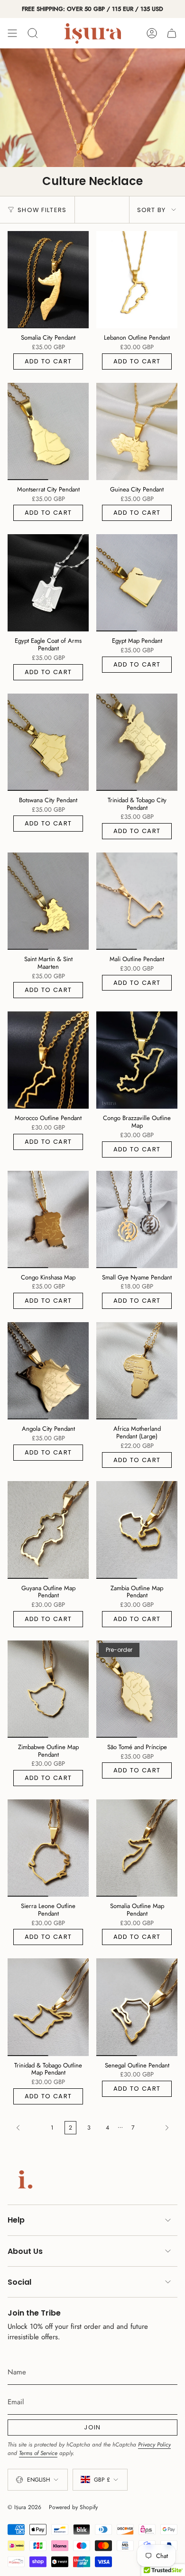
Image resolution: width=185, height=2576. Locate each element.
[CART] (172, 33)
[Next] (158, 2128)
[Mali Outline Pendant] (137, 901)
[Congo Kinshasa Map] (48, 1219)
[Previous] (27, 2128)
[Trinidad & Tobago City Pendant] (137, 742)
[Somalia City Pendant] (48, 280)
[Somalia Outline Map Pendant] (137, 1848)
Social (19, 2282)
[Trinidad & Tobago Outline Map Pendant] (48, 2007)
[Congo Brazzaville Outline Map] (137, 1060)
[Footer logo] (23, 2179)
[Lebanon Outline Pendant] (137, 280)
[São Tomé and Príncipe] (137, 1689)
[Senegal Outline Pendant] (137, 2007)
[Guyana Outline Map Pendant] (48, 1530)
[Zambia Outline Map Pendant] (137, 1530)
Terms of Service (38, 2453)
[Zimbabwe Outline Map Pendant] (48, 1689)
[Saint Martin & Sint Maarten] (48, 901)
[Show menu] (12, 33)
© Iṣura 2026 (24, 2507)
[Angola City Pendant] (48, 1371)
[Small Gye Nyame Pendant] (137, 1219)
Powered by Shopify (73, 2507)
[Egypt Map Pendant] (137, 583)
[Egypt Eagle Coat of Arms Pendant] (48, 583)
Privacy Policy (154, 2445)
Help (16, 2220)
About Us (25, 2251)
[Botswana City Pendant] (48, 742)
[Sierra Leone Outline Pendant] (48, 1848)
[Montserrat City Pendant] (48, 431)
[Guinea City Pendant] (137, 431)
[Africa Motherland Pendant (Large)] (137, 1371)
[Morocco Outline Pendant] (48, 1060)
